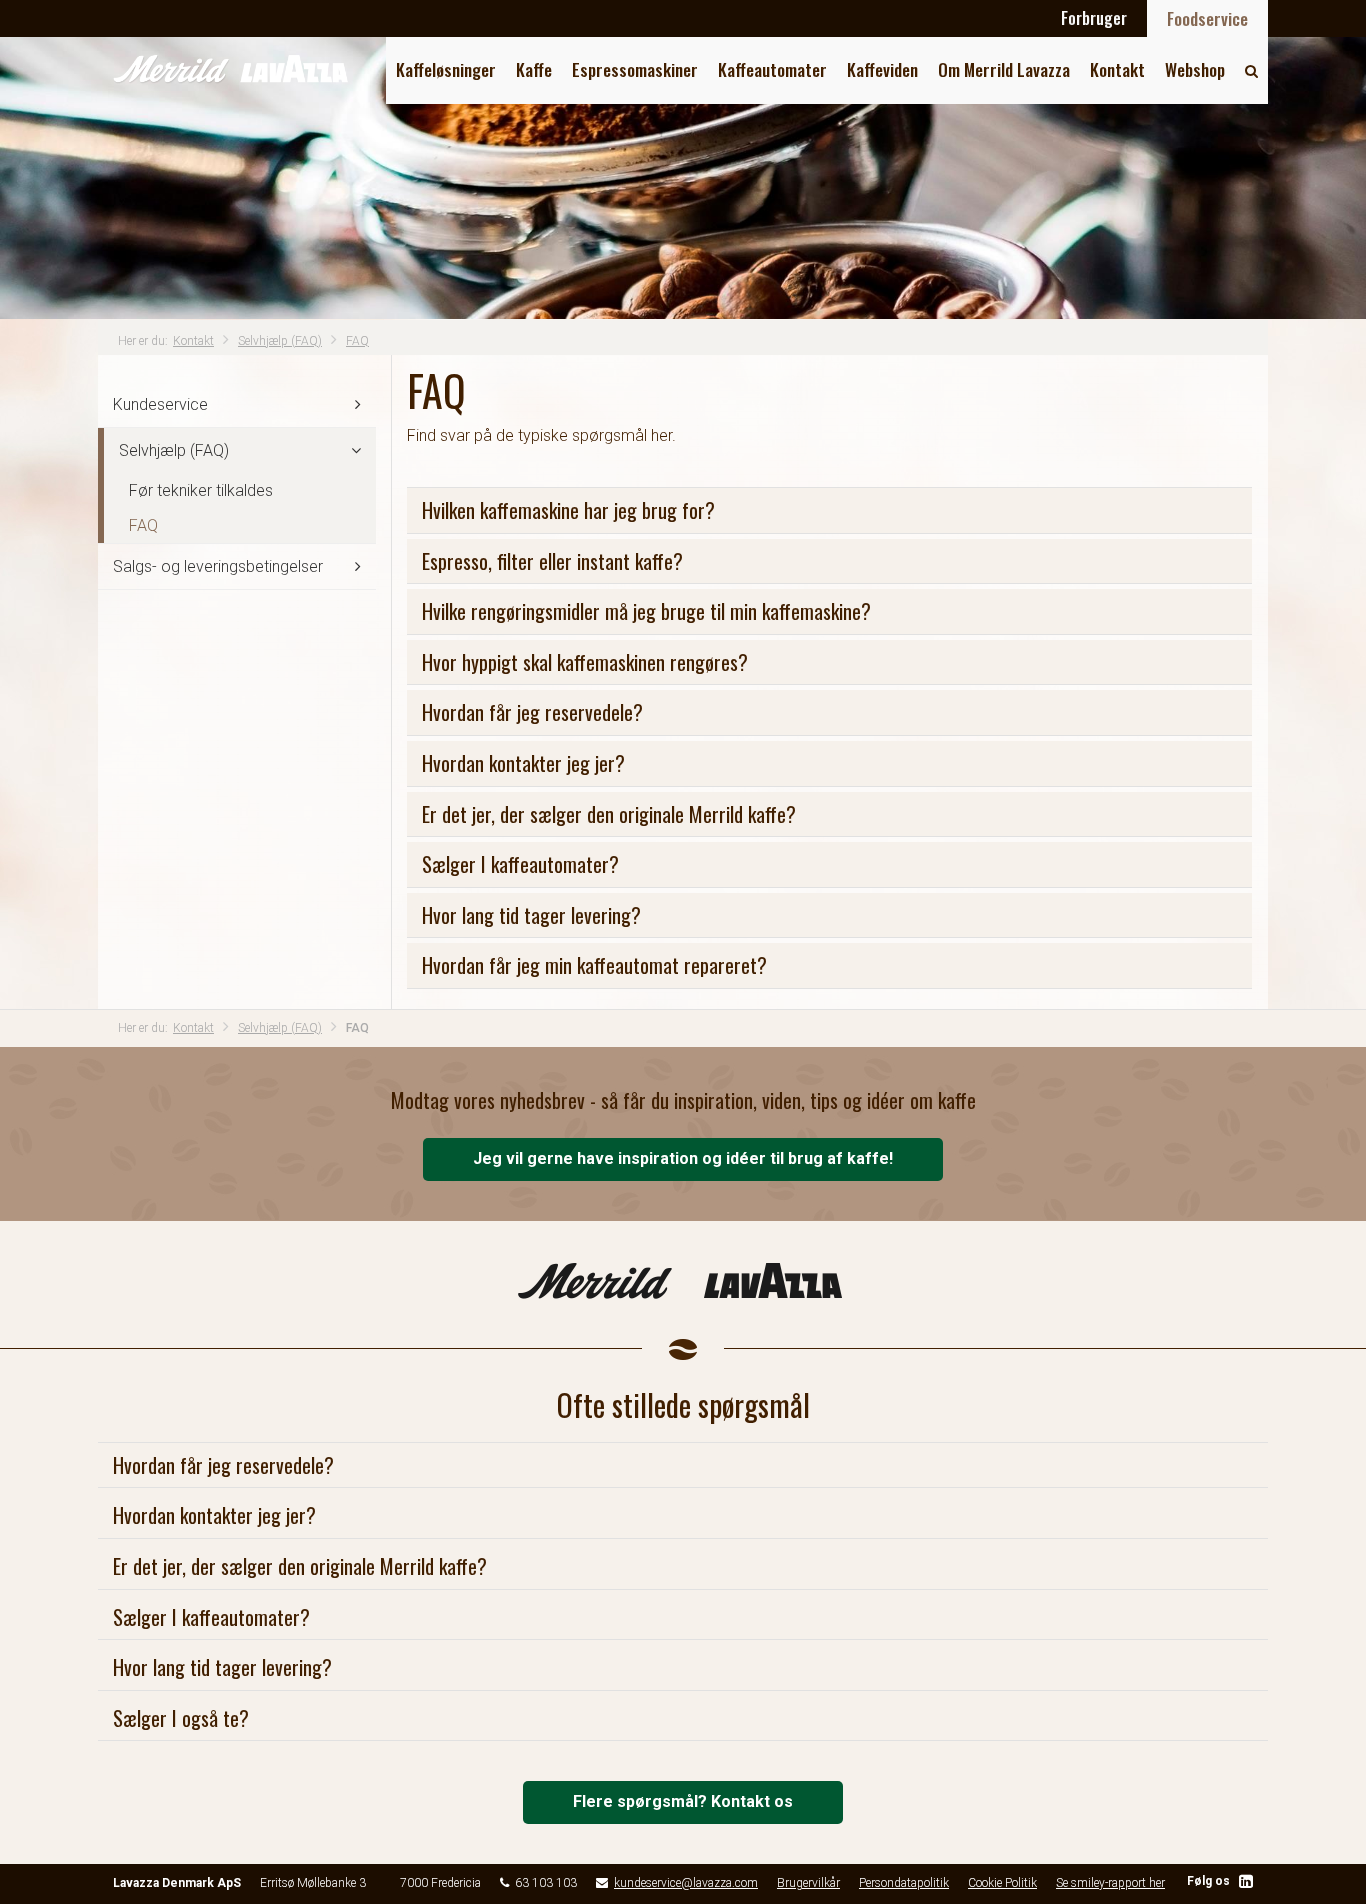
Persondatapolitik (904, 1883)
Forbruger (1094, 18)
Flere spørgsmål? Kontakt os (683, 1801)
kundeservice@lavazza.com (686, 1883)
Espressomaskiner (635, 69)
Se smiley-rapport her (1110, 1883)
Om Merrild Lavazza (1004, 69)
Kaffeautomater (772, 69)
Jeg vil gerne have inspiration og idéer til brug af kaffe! (683, 1158)
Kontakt (1117, 69)
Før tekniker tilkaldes (201, 490)
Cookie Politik (1002, 1883)
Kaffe (534, 69)
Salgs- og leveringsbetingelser (218, 566)
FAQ (357, 341)
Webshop (1195, 69)
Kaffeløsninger (446, 69)
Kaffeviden (882, 69)
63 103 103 (546, 1883)
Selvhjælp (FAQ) (280, 341)
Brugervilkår (808, 1883)
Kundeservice (160, 404)
